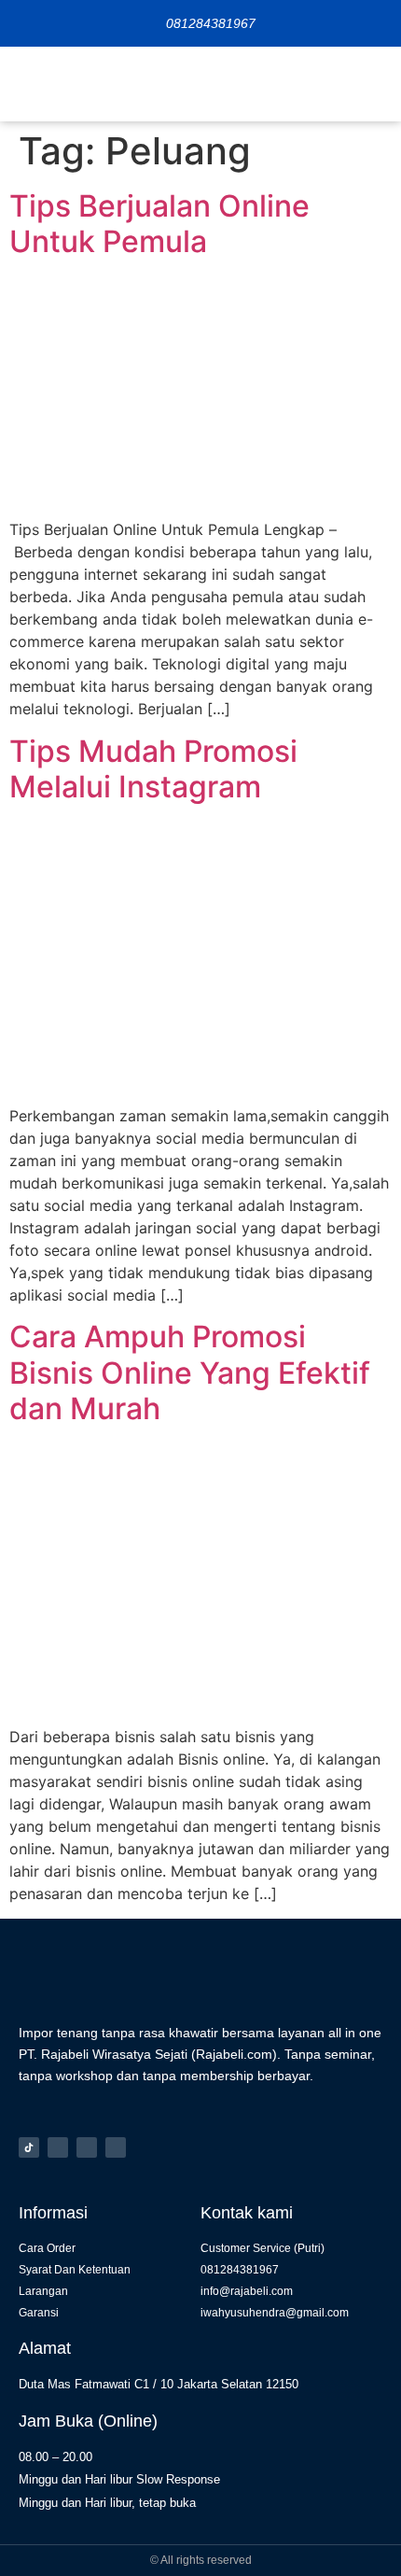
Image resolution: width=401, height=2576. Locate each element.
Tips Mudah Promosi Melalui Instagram (153, 769)
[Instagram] (58, 2147)
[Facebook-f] (87, 2147)
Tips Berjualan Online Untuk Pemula (159, 224)
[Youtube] (116, 2147)
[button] (373, 84)
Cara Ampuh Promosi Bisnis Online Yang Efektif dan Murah (190, 1372)
